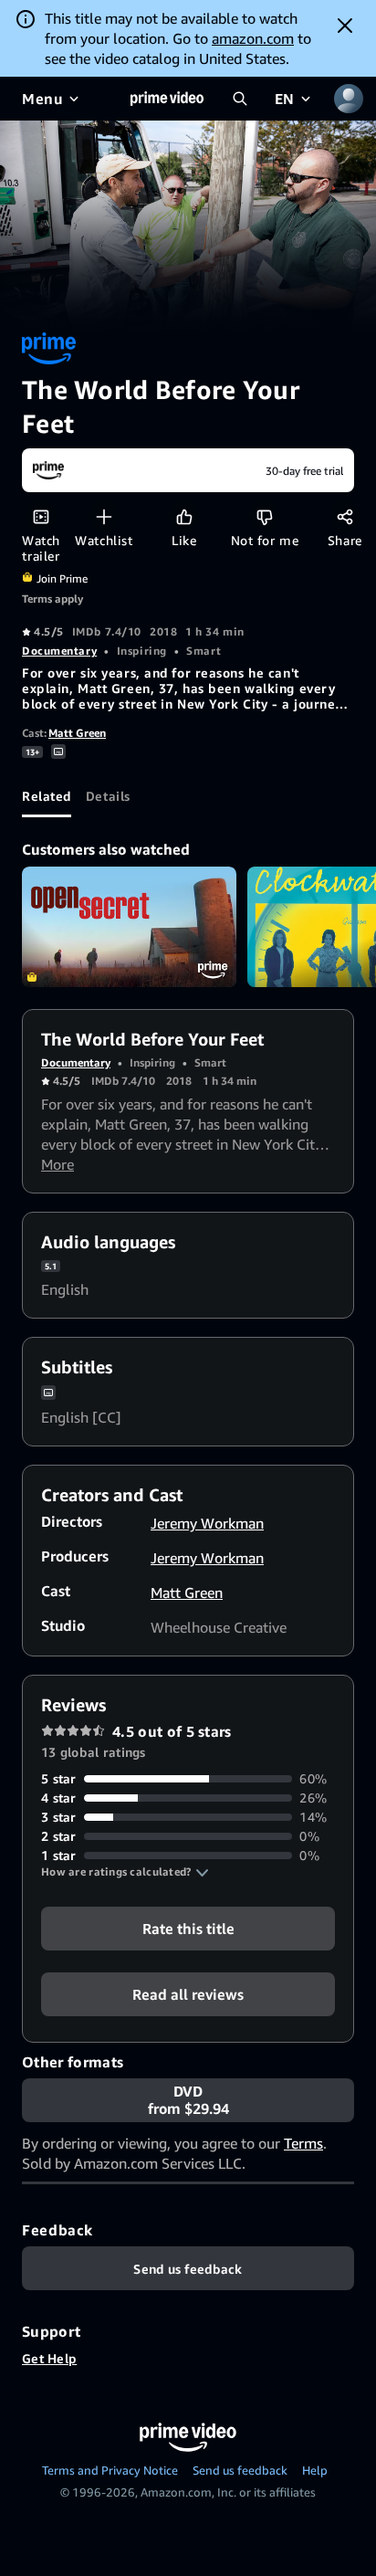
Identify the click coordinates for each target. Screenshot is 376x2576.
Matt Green (77, 733)
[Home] (167, 99)
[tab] (47, 795)
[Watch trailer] (41, 516)
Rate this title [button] (188, 1929)
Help (315, 2470)
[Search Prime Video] (240, 99)
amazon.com (253, 38)
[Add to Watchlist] (104, 516)
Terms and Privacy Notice (110, 2470)
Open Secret (129, 927)
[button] (125, 1872)
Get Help (49, 2358)
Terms (303, 2143)
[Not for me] (264, 516)
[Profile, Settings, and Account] (349, 99)
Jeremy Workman (207, 1523)
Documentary (59, 651)
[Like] (184, 516)
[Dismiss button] (345, 26)
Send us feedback (240, 2470)
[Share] (345, 516)
